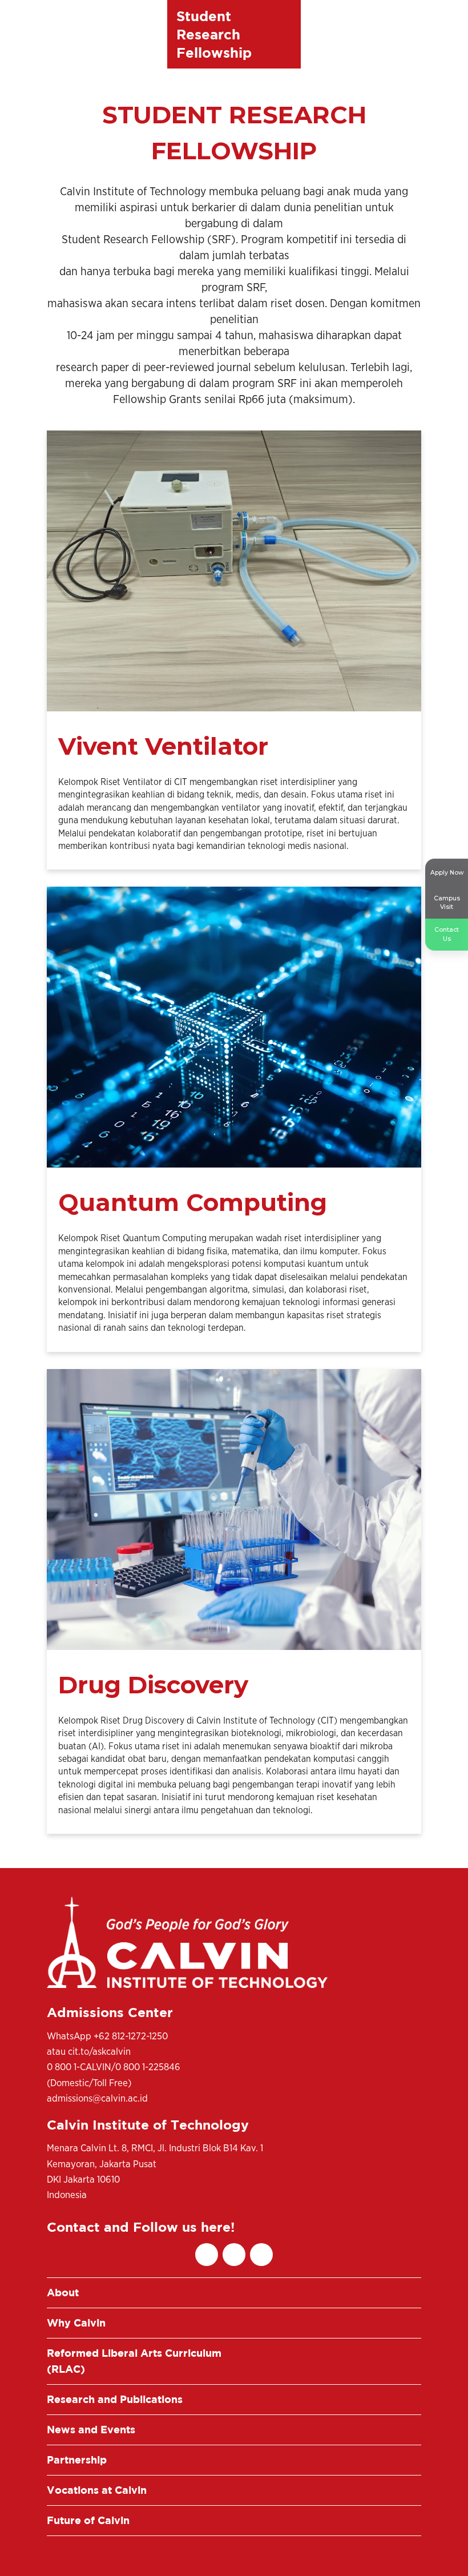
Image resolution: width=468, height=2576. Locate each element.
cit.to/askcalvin (99, 2052)
